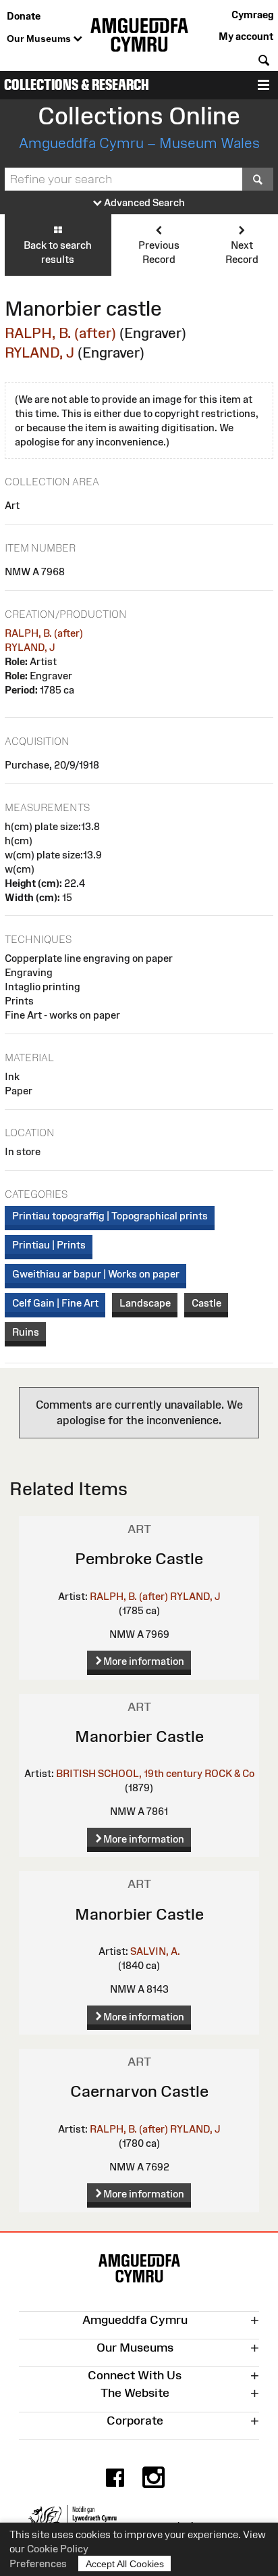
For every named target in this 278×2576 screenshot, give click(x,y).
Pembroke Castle (139, 1558)
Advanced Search (143, 202)
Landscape (145, 1303)
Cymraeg (252, 15)
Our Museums (40, 39)
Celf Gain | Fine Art (55, 1303)
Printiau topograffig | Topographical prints (110, 1216)
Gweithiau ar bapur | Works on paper (96, 1274)
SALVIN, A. (155, 1951)
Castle (206, 1303)
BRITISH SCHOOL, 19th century (129, 1773)
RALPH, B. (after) (60, 333)
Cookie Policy (58, 2549)
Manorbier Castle (139, 1736)
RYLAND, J (39, 353)
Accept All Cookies (125, 2564)
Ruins (26, 1332)
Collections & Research (77, 85)
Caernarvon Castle (139, 2091)
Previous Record (159, 252)
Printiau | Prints (49, 1245)
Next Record (242, 252)
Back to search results (58, 252)
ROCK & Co (229, 1773)
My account (246, 36)
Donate (24, 16)
